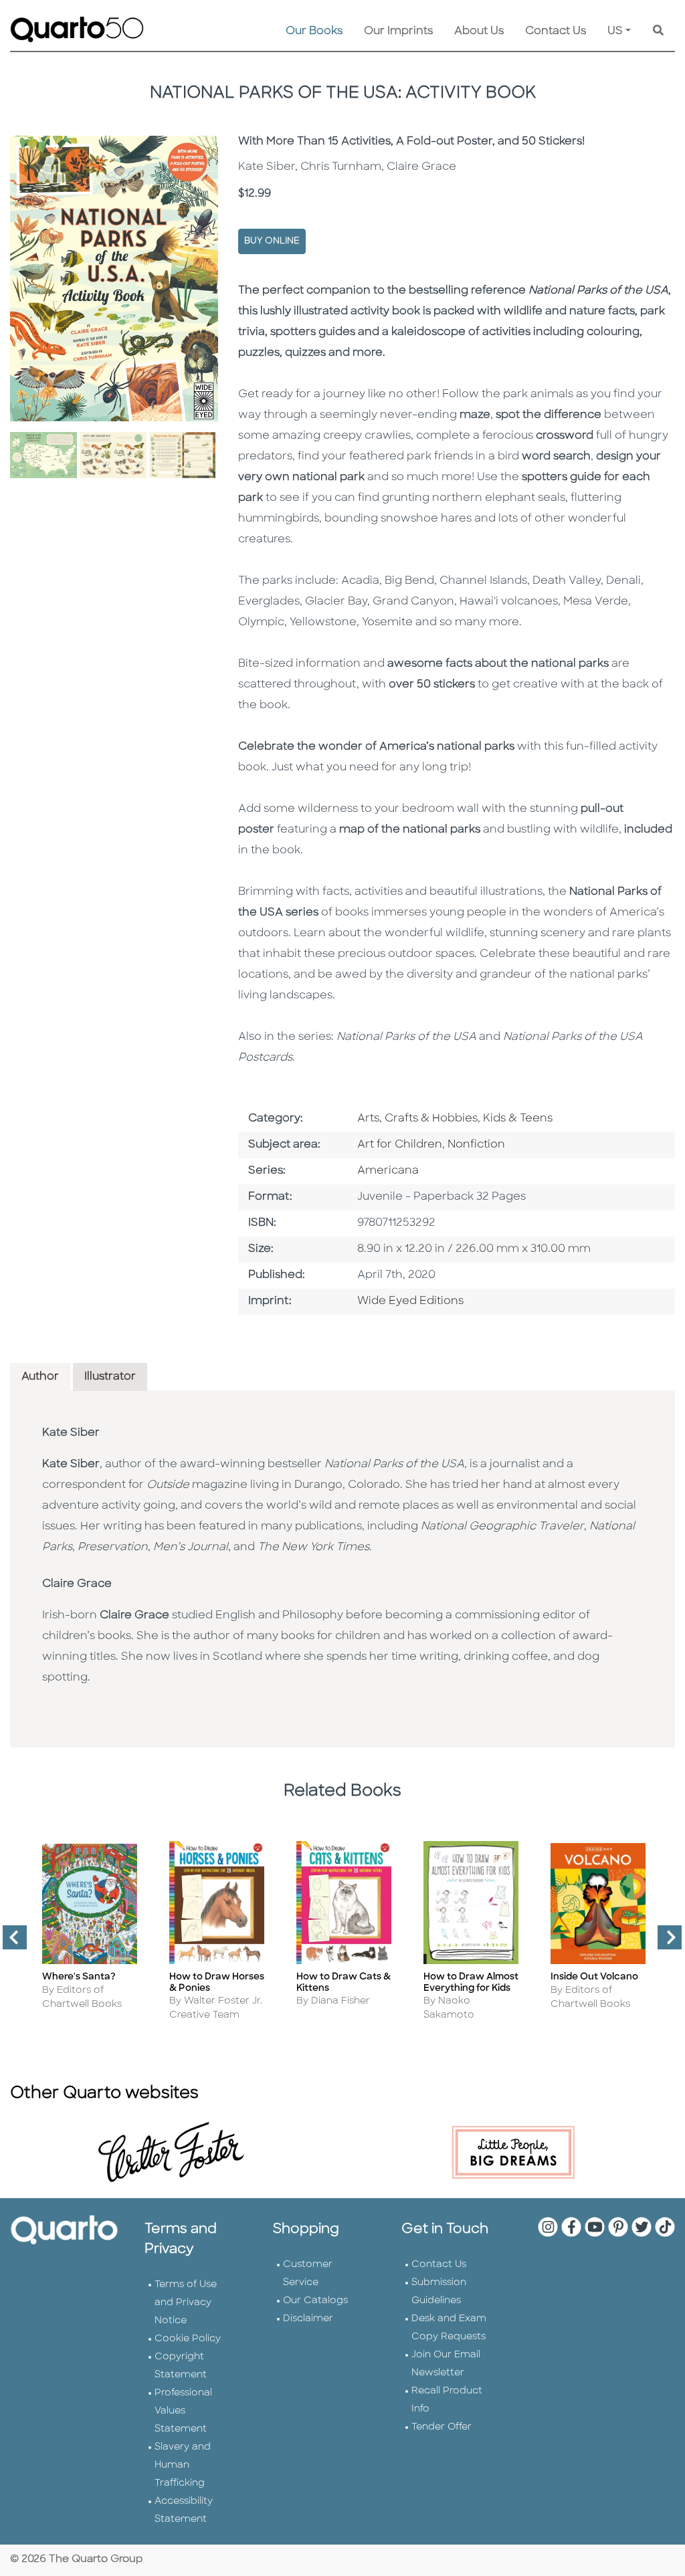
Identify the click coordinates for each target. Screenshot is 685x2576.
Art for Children (400, 1145)
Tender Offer (442, 2427)
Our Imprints (398, 31)
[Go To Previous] (9, 1943)
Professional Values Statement (183, 2411)
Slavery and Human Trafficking (183, 2465)
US (615, 31)
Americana (388, 1171)
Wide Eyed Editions (410, 1301)
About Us (479, 31)
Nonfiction (476, 1145)
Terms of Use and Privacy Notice (186, 2303)
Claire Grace (77, 1584)
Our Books (314, 31)
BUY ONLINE (272, 241)
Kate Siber (71, 1433)
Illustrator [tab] (110, 1377)
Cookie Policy (188, 2339)
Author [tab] (40, 1377)
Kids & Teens (518, 1119)
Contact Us (556, 31)
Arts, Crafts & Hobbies (417, 1119)
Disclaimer (308, 2319)
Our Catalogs (315, 2301)
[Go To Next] (664, 1943)
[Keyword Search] (658, 31)
